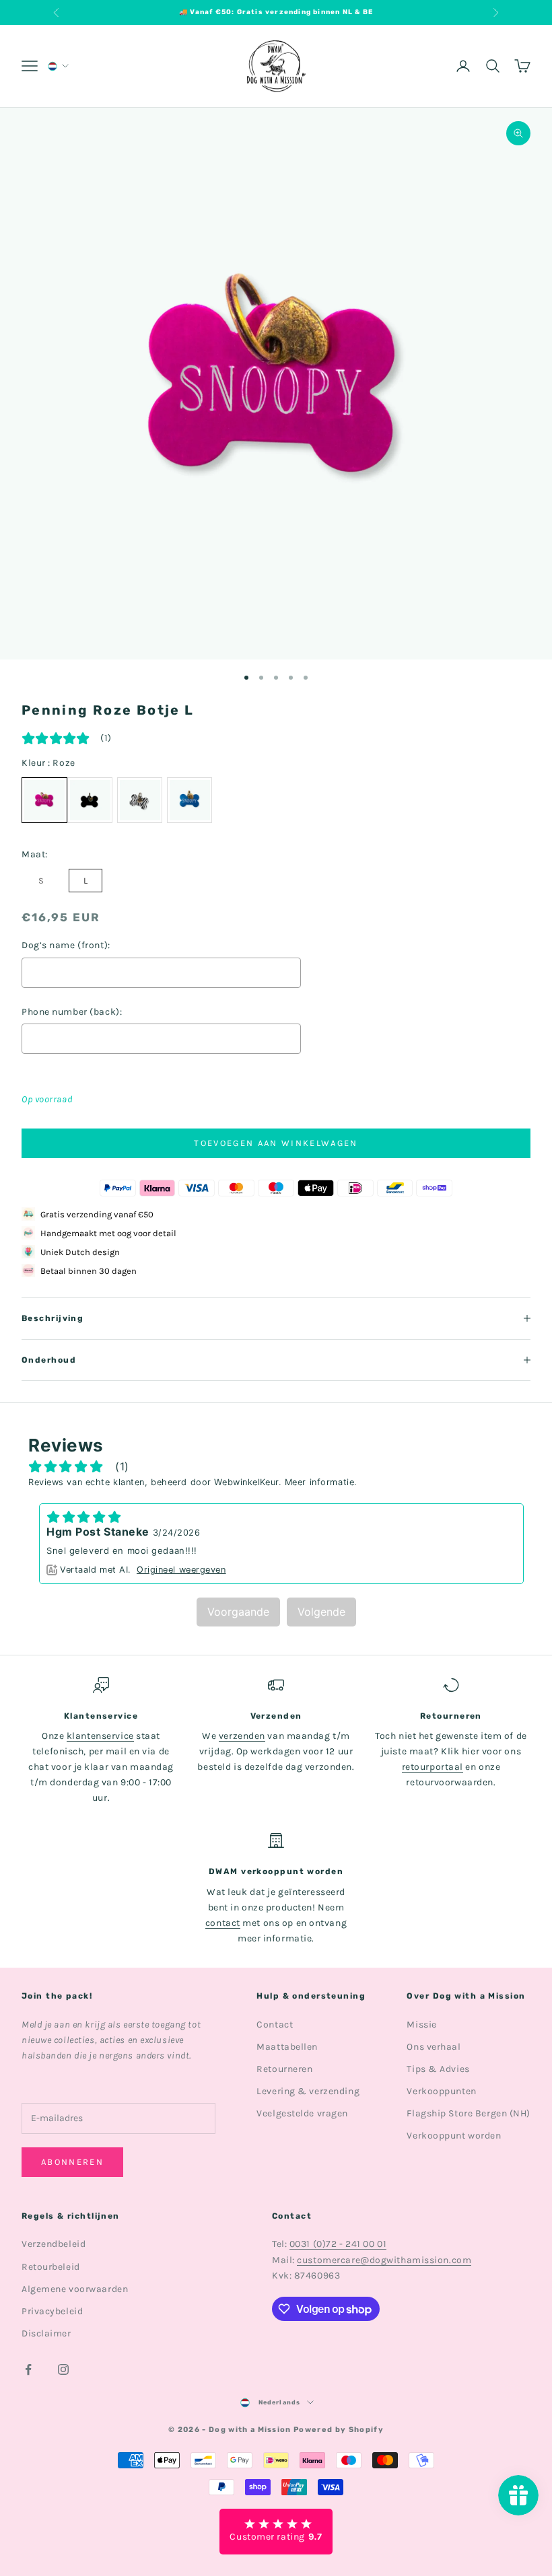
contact (223, 1923)
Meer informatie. (321, 1482)
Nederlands (279, 2402)
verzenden (242, 1736)
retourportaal (433, 1767)
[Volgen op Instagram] (63, 2369)
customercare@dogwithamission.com (384, 2260)
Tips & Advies (438, 2069)
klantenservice (100, 1736)
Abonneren (72, 2162)
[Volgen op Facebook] (28, 2369)
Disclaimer (46, 2333)
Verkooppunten (441, 2091)
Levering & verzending (308, 2091)
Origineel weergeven (181, 1570)
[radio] (90, 800)
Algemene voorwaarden (75, 2289)
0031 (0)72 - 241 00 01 (338, 2244)
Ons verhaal (434, 2047)
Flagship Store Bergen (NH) (469, 2113)
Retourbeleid (51, 2267)
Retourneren (284, 2069)
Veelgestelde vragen (302, 2113)
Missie (421, 2025)
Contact (275, 2025)
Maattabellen (287, 2047)
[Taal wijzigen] (57, 66)
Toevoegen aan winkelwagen (276, 1143)
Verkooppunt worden (454, 2136)
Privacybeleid (52, 2311)
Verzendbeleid (54, 2244)
